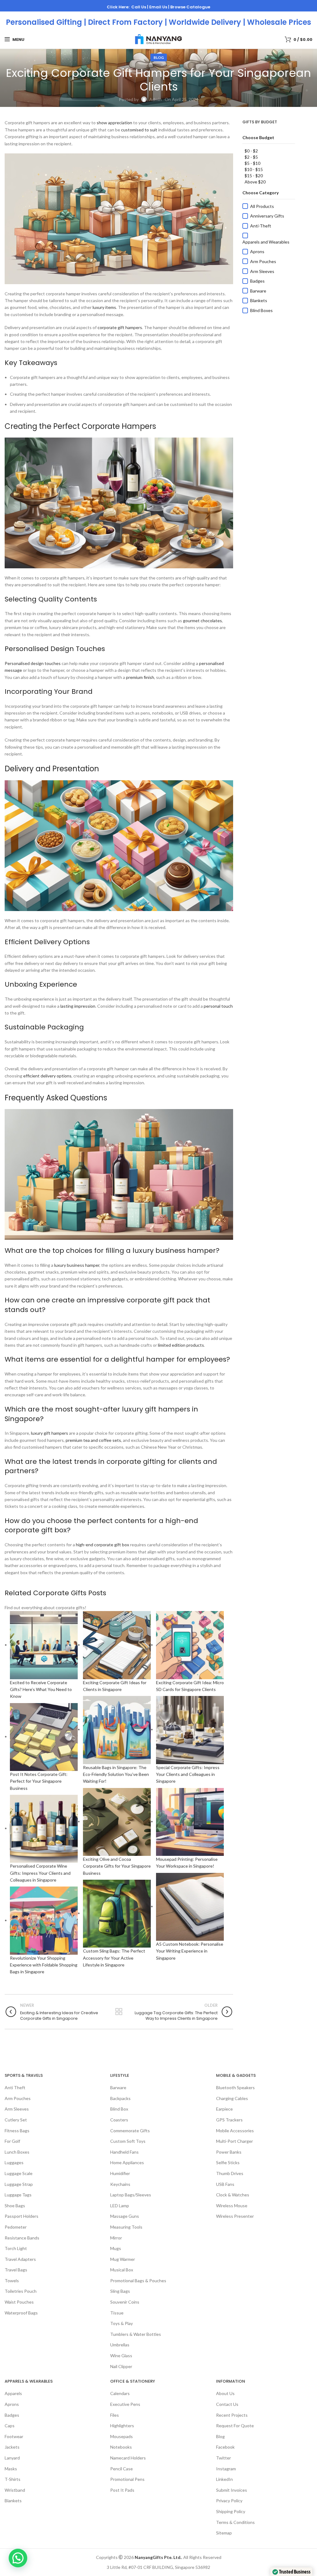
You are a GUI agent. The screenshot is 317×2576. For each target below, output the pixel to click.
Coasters (119, 2120)
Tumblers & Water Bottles (136, 2334)
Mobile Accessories (235, 2131)
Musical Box (122, 2270)
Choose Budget (258, 137)
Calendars (120, 2394)
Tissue (117, 2313)
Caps (10, 2426)
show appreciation (114, 123)
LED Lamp (120, 2206)
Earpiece (224, 2109)
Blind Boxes (261, 310)
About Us (225, 2394)
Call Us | (140, 7)
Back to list (119, 2012)
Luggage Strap (19, 2184)
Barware (258, 291)
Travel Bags (16, 2270)
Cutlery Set (16, 2120)
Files (115, 2415)
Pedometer (16, 2227)
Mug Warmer (123, 2259)
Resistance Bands (22, 2238)
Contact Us (227, 2404)
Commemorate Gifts (130, 2131)
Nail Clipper (121, 2366)
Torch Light (16, 2248)
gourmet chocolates (202, 621)
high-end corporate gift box (102, 1545)
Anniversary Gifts (267, 216)
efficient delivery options (47, 1076)
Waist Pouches (19, 2302)
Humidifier (120, 2173)
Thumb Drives (230, 2173)
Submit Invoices (232, 2490)
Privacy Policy (229, 2501)
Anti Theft (15, 2087)
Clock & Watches (233, 2195)
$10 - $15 (254, 169)
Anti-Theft (261, 226)
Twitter (224, 2458)
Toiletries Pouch (21, 2291)
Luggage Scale (19, 2173)
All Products (262, 206)
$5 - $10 (252, 163)
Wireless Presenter (235, 2216)
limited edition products (181, 1345)
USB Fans (225, 2184)
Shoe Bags (15, 2206)
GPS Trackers (229, 2120)
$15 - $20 (254, 176)
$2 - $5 (251, 157)
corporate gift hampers (120, 327)
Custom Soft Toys (128, 2141)
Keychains (120, 2184)
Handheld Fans (124, 2152)
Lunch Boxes (17, 2152)
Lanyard (12, 2458)
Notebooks (121, 2447)
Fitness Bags (17, 2131)
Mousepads (122, 2436)
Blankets (259, 300)
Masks (11, 2469)
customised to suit (139, 130)
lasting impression (78, 1006)
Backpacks (120, 2098)
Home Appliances (127, 2162)
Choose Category (261, 193)
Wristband (15, 2490)
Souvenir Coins (125, 2302)
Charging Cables (232, 2098)
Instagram (226, 2469)
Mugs (116, 2248)
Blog (159, 57)
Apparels (13, 2394)
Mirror (116, 2238)
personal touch (218, 1006)
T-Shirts (13, 2479)
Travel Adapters (20, 2259)
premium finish (140, 677)
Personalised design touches (33, 663)
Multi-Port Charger (234, 2141)
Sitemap (224, 2533)
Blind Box (119, 2109)
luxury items (104, 307)
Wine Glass (121, 2356)
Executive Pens (125, 2404)
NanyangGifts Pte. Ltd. (158, 2557)
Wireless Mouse (232, 2206)
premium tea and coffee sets (93, 1440)
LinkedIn (224, 2479)
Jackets (12, 2447)
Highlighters (122, 2426)
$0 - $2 (251, 151)
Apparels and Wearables (266, 242)
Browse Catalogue (190, 7)
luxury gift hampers (50, 1433)
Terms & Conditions (235, 2522)
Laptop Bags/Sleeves (131, 2195)
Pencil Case (122, 2469)
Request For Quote (235, 2426)
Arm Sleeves (262, 271)
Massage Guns (125, 2216)
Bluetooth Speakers (235, 2087)
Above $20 (255, 182)
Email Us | (160, 7)
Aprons (257, 251)
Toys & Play (122, 2323)
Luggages (14, 2162)
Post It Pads (122, 2490)
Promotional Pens (127, 2479)
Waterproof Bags (21, 2313)
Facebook (225, 2447)
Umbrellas (120, 2345)
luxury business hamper (77, 1265)
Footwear (14, 2436)
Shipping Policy (231, 2511)
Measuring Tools (126, 2227)
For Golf (12, 2141)
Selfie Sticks (228, 2162)
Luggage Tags (18, 2195)
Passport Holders (22, 2216)
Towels (12, 2281)
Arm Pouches (263, 261)
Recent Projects (232, 2415)
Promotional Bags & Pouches (138, 2281)
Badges (257, 281)
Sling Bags (120, 2291)
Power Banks (229, 2152)
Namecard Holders (128, 2458)
